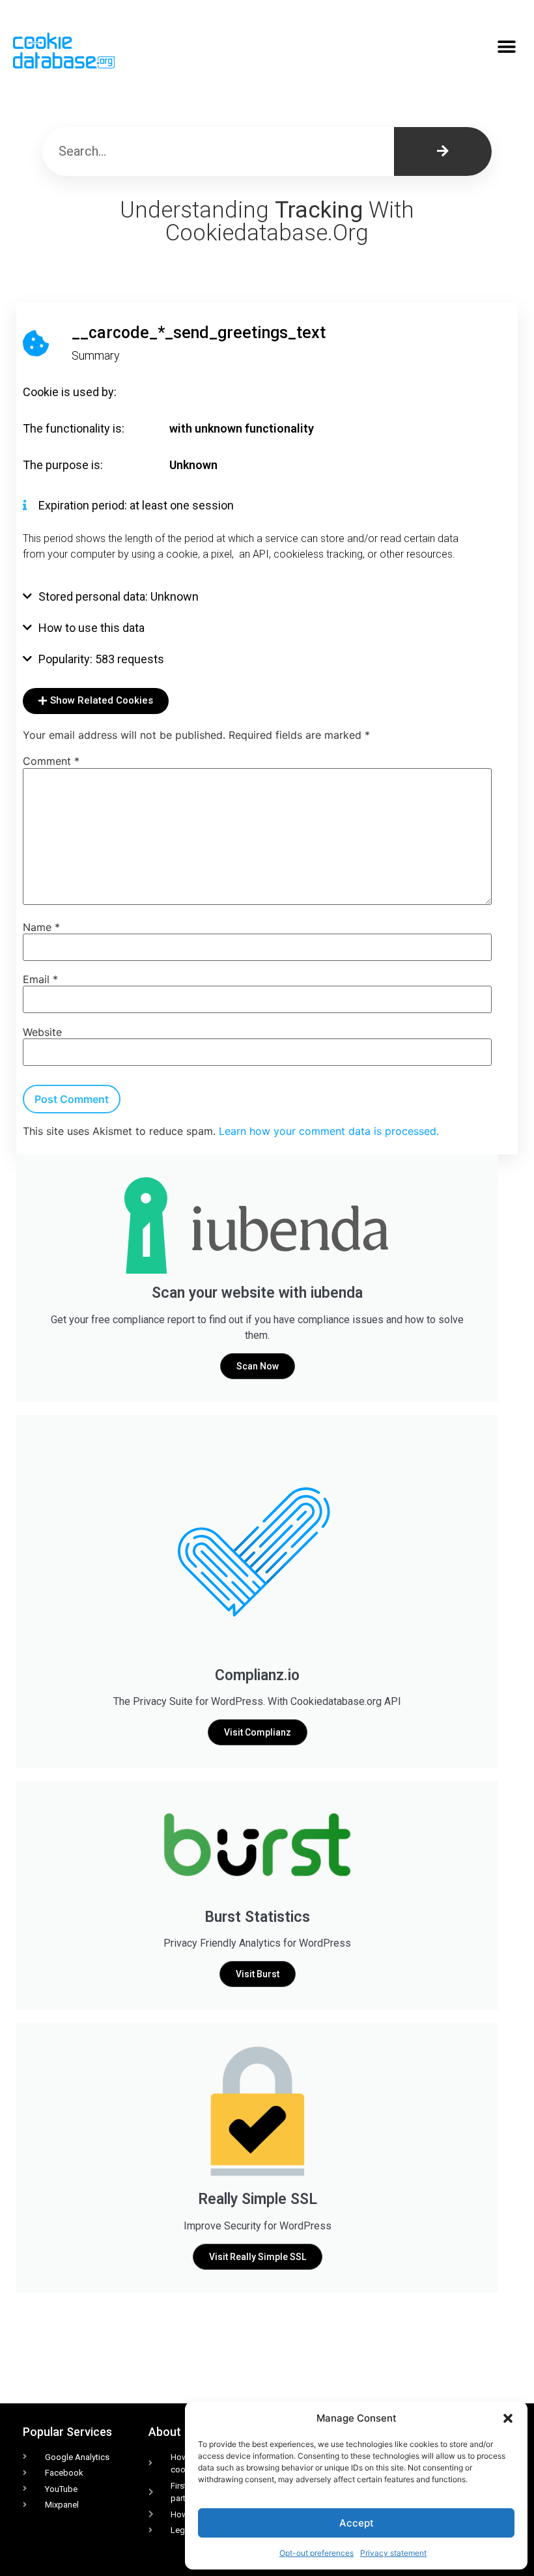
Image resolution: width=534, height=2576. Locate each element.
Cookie (41, 392)
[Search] (443, 151)
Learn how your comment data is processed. (329, 1131)
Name (41, 927)
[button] (508, 2418)
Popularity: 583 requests (101, 659)
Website (42, 1032)
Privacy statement (393, 2553)
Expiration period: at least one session (136, 505)
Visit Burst (258, 1974)
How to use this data (91, 628)
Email (40, 979)
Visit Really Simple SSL (258, 2257)
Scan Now (258, 1366)
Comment (51, 761)
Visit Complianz (258, 1732)
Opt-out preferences (316, 2553)
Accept (357, 2523)
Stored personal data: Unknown (119, 596)
